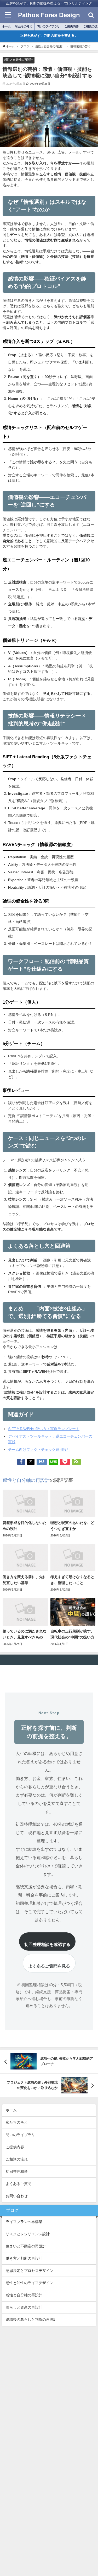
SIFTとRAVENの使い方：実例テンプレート (44, 1429)
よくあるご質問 (19, 2184)
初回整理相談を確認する (47, 1944)
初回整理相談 (17, 2171)
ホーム (6, 26)
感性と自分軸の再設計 (19, 60)
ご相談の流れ (17, 2159)
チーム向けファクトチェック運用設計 (39, 1450)
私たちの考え (24, 26)
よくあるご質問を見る (49, 1966)
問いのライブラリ (48, 26)
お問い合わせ (17, 2196)
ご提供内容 (71, 26)
